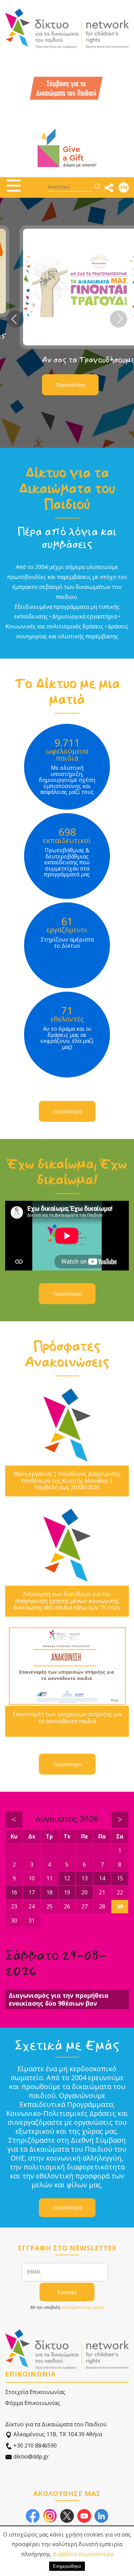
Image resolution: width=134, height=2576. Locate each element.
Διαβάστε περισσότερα (83, 2554)
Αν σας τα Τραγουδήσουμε (74, 360)
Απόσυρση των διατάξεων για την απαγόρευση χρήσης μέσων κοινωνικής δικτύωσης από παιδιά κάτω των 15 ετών (67, 1601)
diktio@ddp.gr (31, 2457)
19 (67, 1892)
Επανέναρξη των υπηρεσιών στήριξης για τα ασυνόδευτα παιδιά (67, 1718)
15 (120, 1878)
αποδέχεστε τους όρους (82, 2307)
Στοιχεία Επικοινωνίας (35, 2392)
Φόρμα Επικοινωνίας (33, 2403)
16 (14, 1892)
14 (102, 1878)
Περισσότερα (56, 385)
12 (67, 1878)
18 (49, 1892)
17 (32, 1892)
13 (85, 1878)
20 (85, 1892)
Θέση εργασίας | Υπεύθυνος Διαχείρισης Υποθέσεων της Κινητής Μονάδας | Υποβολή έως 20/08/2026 (67, 1481)
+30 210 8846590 (34, 2446)
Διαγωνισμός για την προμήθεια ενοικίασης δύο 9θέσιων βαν (59, 1999)
